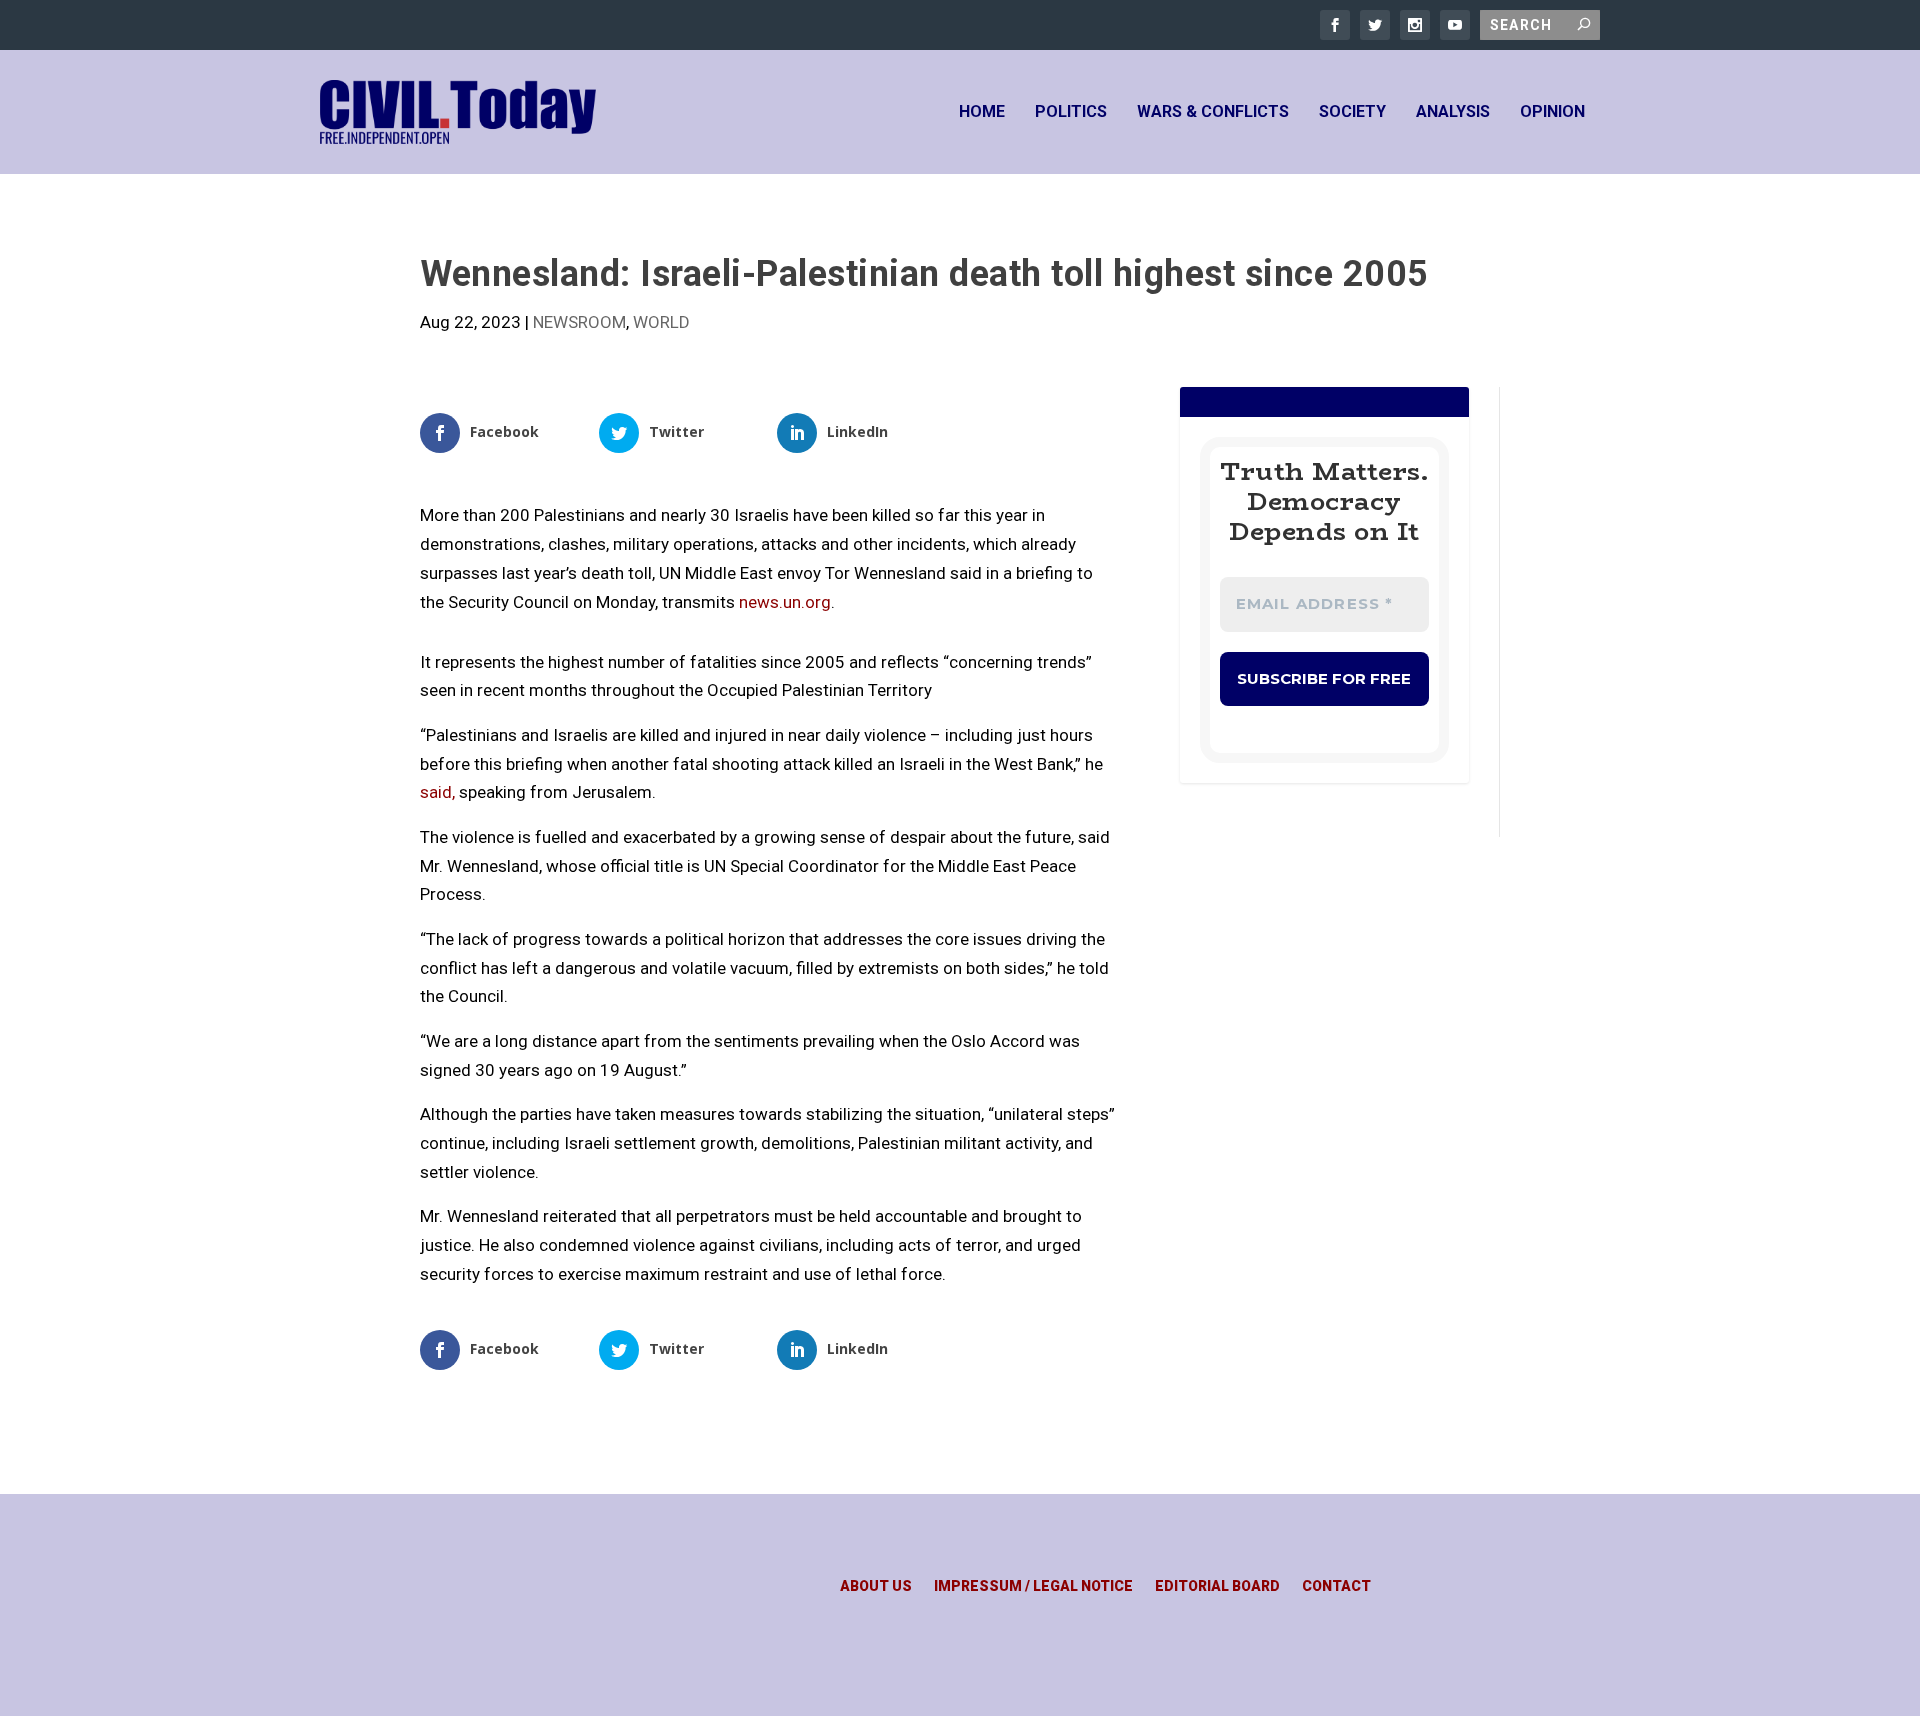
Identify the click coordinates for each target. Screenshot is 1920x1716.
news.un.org (785, 602)
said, (437, 792)
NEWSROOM (579, 322)
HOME (982, 112)
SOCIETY (1352, 112)
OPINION (1552, 112)
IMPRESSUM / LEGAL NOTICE (1033, 1586)
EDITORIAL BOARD (1217, 1586)
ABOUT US (876, 1586)
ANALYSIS (1453, 112)
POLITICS (1071, 112)
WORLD (661, 322)
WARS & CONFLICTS (1213, 112)
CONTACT (1336, 1586)
